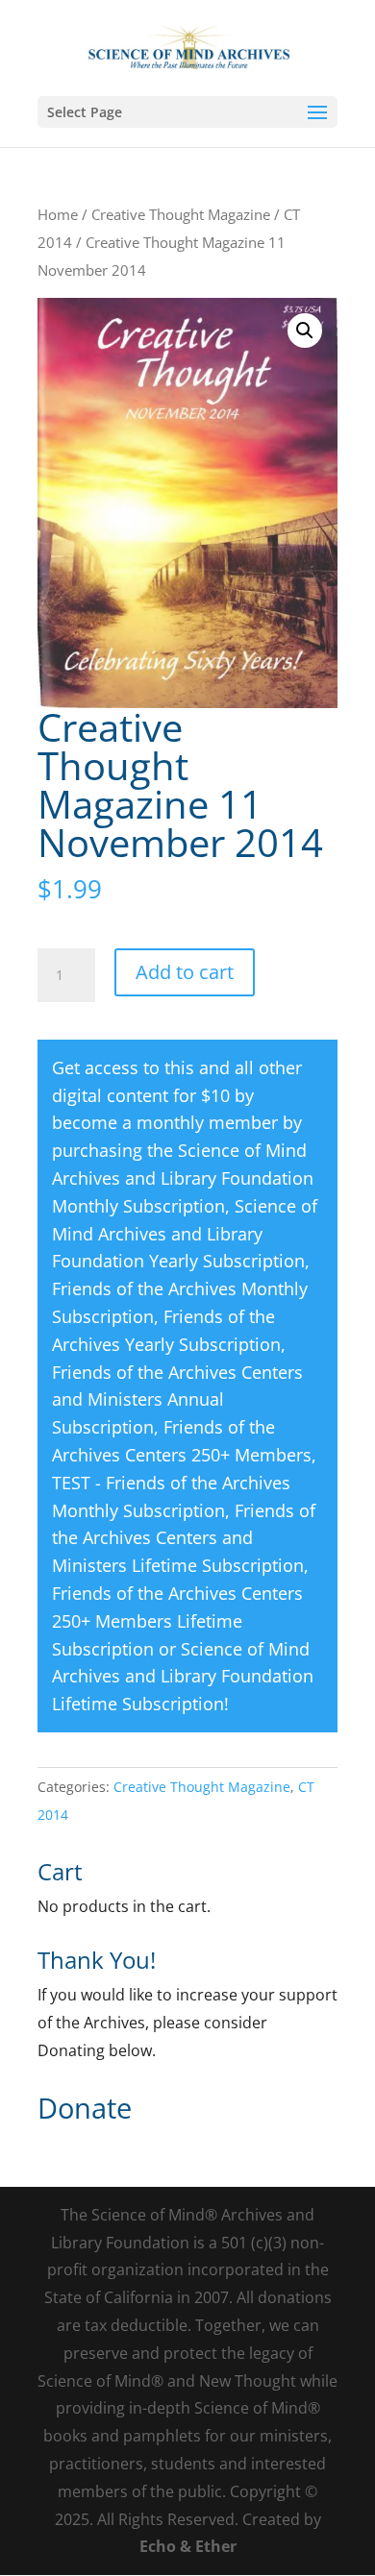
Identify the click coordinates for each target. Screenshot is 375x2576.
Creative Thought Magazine (181, 214)
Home (58, 214)
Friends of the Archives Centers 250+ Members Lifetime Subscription (177, 1621)
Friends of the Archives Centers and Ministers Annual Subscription (177, 1400)
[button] (305, 331)
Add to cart (185, 972)
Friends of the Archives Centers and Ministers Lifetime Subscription (184, 1538)
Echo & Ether (188, 2546)
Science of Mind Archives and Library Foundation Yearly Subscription (185, 1234)
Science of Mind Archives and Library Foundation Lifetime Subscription (183, 1677)
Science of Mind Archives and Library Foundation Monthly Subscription (183, 1178)
